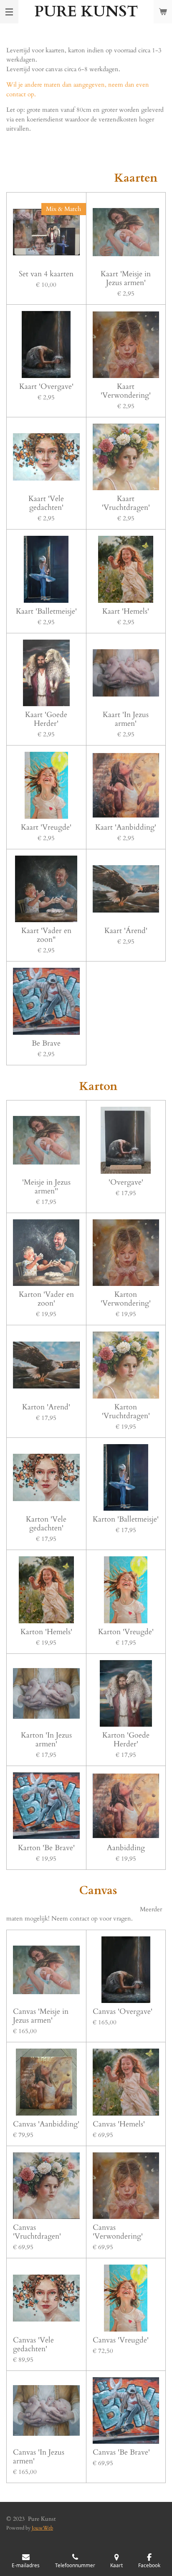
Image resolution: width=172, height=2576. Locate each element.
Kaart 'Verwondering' (126, 391)
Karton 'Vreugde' (126, 1632)
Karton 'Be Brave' (46, 1848)
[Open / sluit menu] (9, 12)
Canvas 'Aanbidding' (46, 2124)
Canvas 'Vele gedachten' (33, 2345)
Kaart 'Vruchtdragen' (126, 503)
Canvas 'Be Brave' (121, 2452)
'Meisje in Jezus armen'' (46, 1187)
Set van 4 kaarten (46, 274)
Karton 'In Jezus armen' (46, 1740)
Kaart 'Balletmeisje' (46, 611)
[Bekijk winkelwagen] (163, 12)
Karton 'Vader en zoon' (46, 1299)
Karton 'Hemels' (46, 1632)
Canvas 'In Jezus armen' (39, 2457)
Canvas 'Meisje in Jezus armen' (41, 2016)
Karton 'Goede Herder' (126, 1740)
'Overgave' (126, 1182)
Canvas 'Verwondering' (118, 2232)
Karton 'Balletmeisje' (126, 1519)
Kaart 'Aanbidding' (126, 827)
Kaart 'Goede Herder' (46, 719)
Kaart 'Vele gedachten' (46, 503)
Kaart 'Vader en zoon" (46, 935)
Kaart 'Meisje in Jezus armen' (126, 278)
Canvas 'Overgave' (123, 2012)
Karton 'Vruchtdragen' (126, 1411)
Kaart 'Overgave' (46, 387)
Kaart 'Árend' (126, 931)
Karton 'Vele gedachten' (46, 1524)
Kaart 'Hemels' (126, 611)
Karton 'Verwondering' (126, 1299)
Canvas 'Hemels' (119, 2124)
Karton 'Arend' (46, 1407)
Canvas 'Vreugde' (121, 2340)
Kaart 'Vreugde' (46, 827)
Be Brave (46, 1043)
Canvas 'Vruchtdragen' (37, 2232)
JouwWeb (42, 2528)
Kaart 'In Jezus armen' (126, 719)
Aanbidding (126, 1848)
